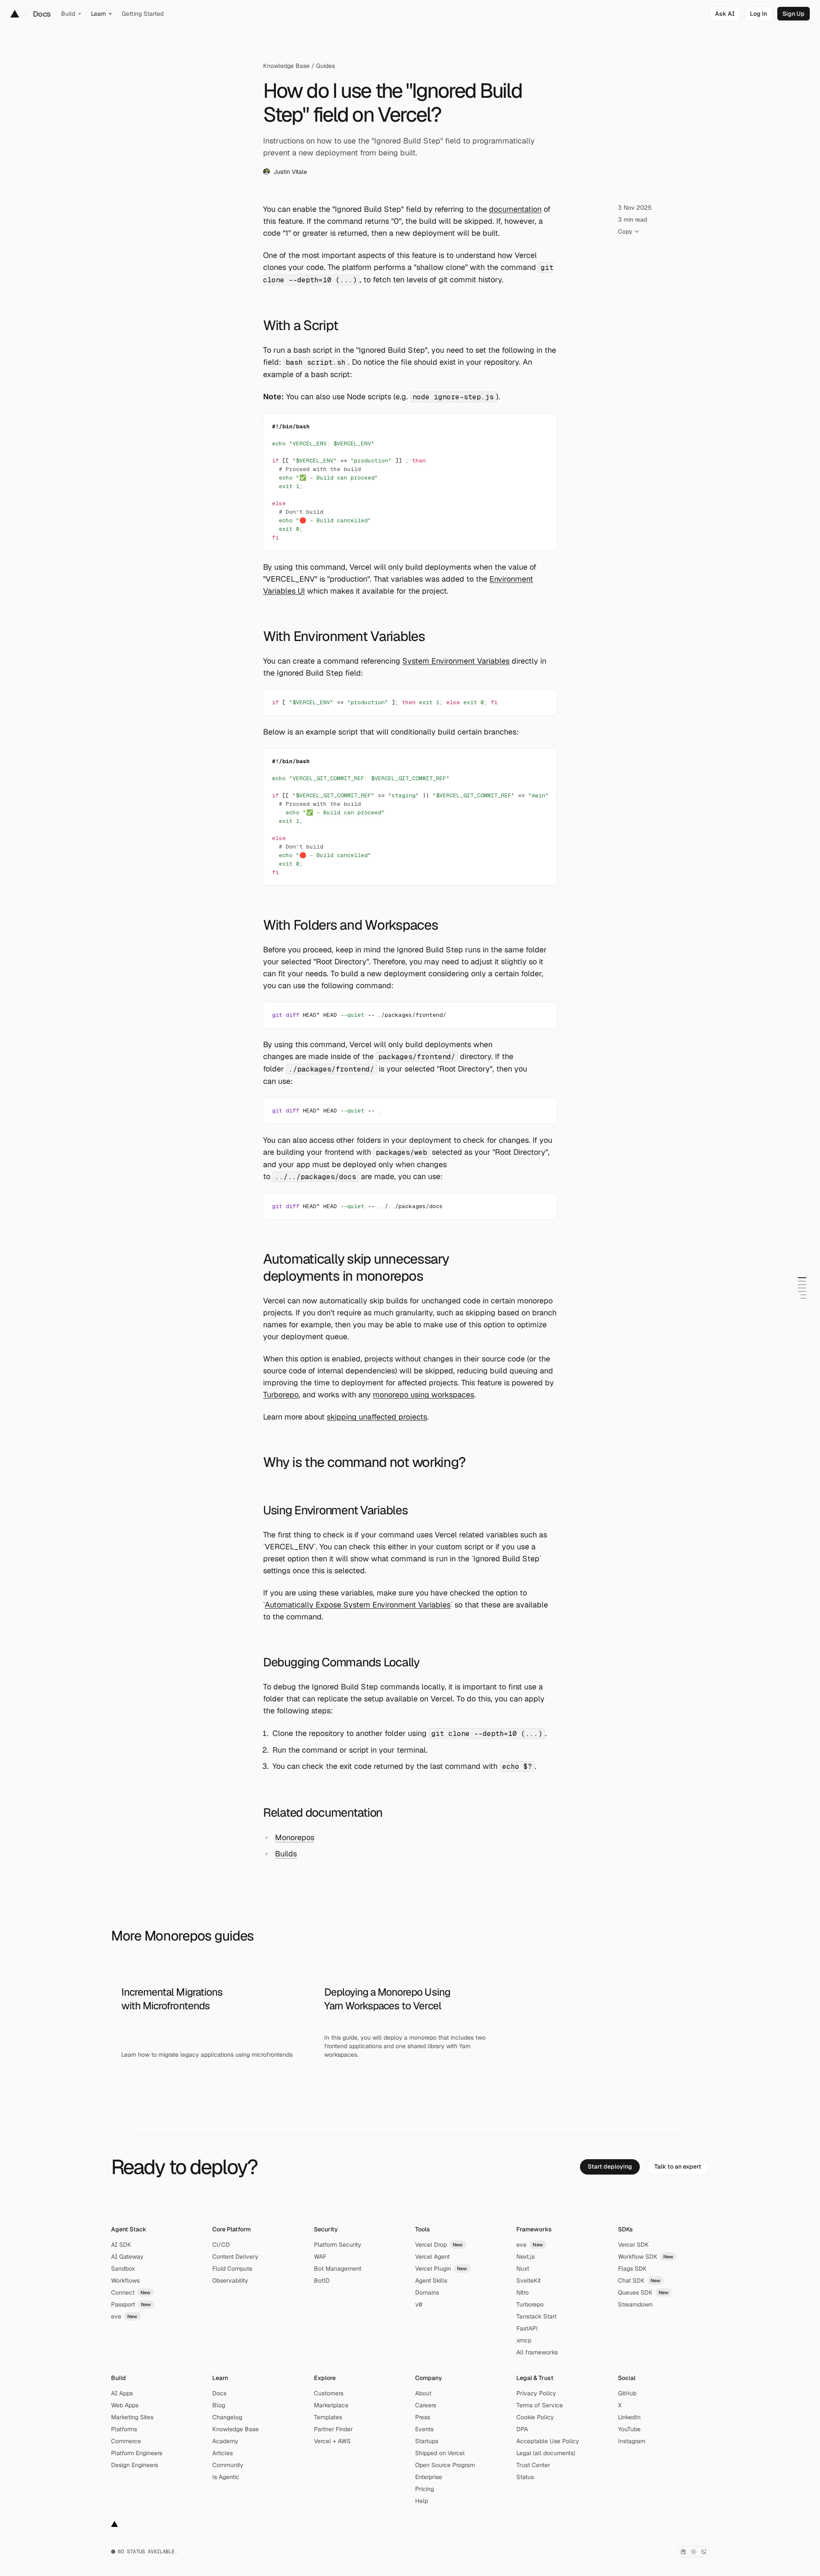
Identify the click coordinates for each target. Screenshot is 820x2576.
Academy (225, 2441)
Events (424, 2429)
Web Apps (125, 2405)
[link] (758, 14)
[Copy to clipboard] (543, 427)
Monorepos (295, 1837)
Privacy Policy (536, 2393)
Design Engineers (135, 2465)
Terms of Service (540, 2405)
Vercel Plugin (441, 2269)
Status (525, 2477)
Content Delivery (235, 2257)
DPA (522, 2429)
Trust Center (533, 2465)
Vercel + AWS (332, 2441)
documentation (515, 209)
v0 (419, 2304)
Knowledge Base (286, 66)
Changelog (227, 2417)
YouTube (629, 2429)
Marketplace (331, 2405)
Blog (219, 2405)
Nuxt (523, 2269)
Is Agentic (226, 2477)
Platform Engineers (137, 2453)
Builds (286, 1854)
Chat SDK (639, 2280)
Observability (230, 2280)
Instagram (632, 2441)
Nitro (523, 2292)
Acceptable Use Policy (548, 2441)
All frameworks (537, 2352)
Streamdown (635, 2304)
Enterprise (429, 2477)
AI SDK (121, 2245)
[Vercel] (15, 14)
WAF (320, 2257)
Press (423, 2417)
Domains (427, 2292)
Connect (131, 2292)
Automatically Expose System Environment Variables (358, 1605)
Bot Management (338, 2269)
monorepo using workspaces (423, 1395)
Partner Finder (333, 2429)
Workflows (125, 2280)
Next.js (526, 2257)
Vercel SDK (633, 2245)
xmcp (524, 2340)
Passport (131, 2304)
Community (228, 2465)
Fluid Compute (232, 2269)
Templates (328, 2417)
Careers (426, 2405)
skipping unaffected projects (377, 1417)
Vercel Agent (432, 2257)
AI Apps (122, 2393)
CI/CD (221, 2245)
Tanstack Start (536, 2316)
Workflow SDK (646, 2257)
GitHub (627, 2393)
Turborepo (281, 1395)
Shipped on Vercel (440, 2453)
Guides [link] (325, 66)
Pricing (425, 2489)
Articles (223, 2453)
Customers (329, 2393)
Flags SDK (632, 2269)
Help (422, 2501)
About (423, 2393)
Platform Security (338, 2245)
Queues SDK (643, 2292)
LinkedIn (629, 2417)
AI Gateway (127, 2257)
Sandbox (123, 2269)
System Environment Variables (456, 661)
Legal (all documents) (546, 2453)
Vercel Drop (439, 2245)
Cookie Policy (535, 2417)
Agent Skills (431, 2280)
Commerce (126, 2441)
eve (124, 2316)
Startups (427, 2441)
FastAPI (527, 2328)
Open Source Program (445, 2465)
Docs (42, 14)
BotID (322, 2280)
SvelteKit (529, 2280)
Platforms (124, 2429)
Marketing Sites (132, 2417)
